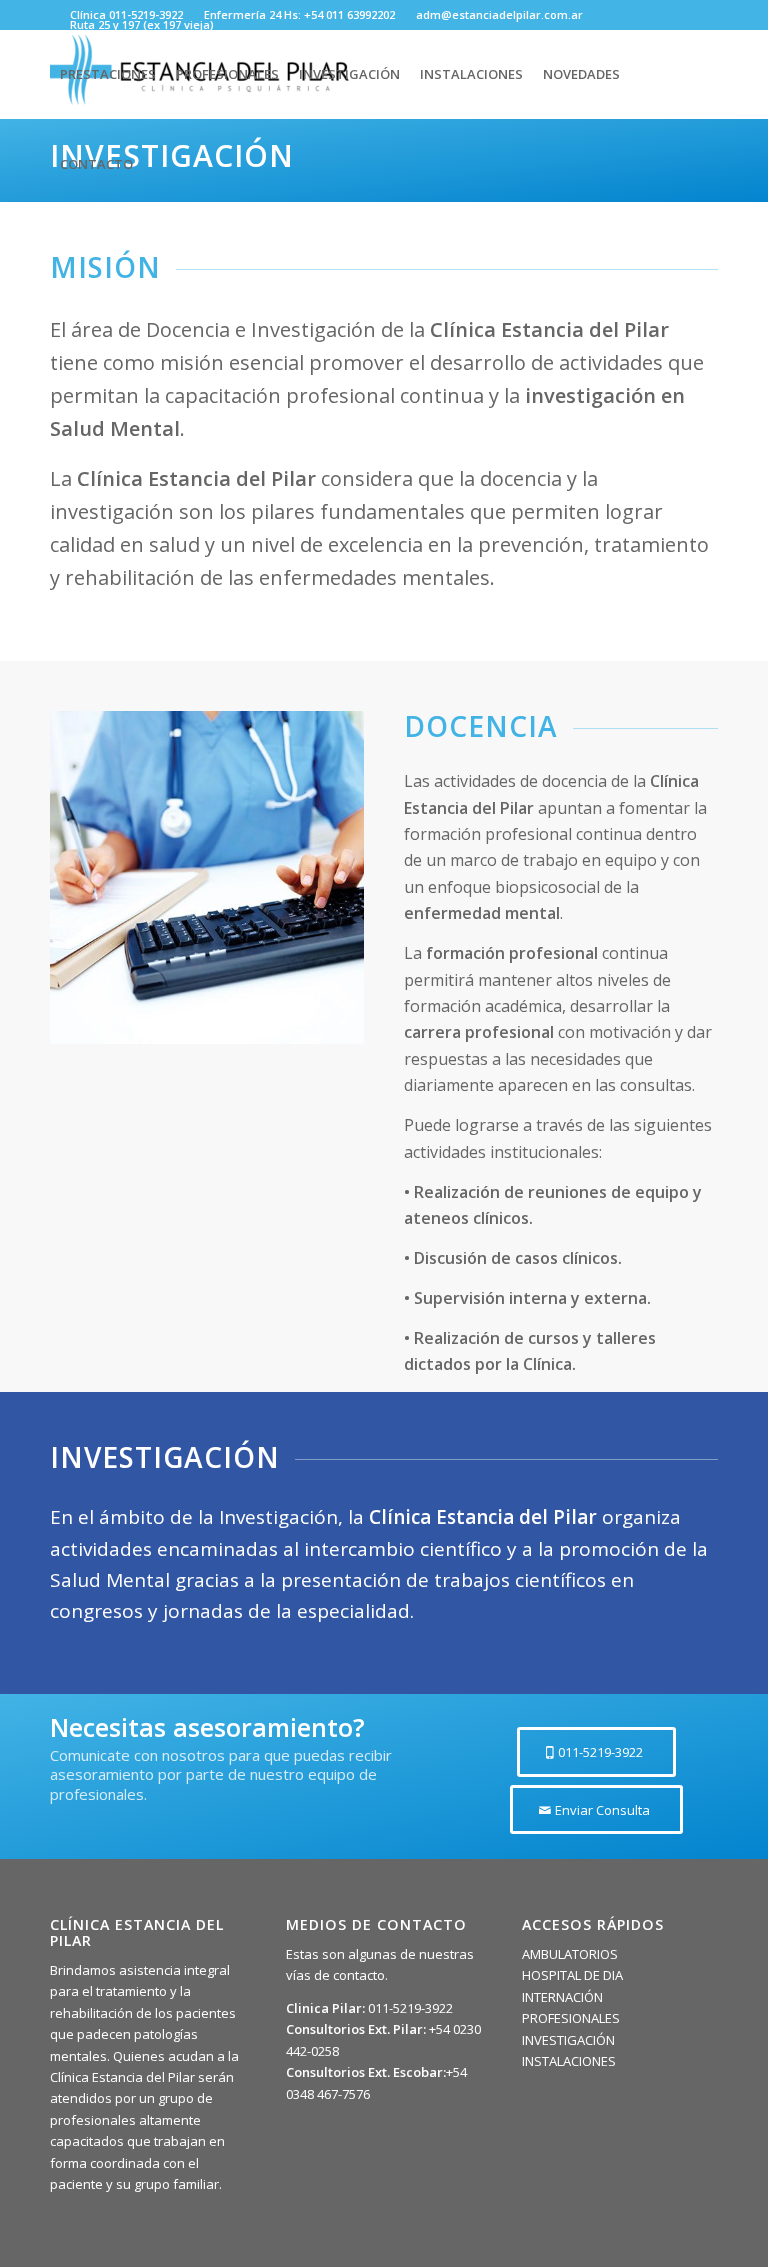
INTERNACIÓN (562, 1997)
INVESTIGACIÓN (568, 2040)
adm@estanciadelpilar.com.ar (499, 14)
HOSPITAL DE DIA (572, 1975)
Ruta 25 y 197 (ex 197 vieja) (142, 24)
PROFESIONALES (571, 2018)
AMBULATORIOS (570, 1954)
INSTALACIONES (569, 2061)
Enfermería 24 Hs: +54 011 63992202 (299, 14)
